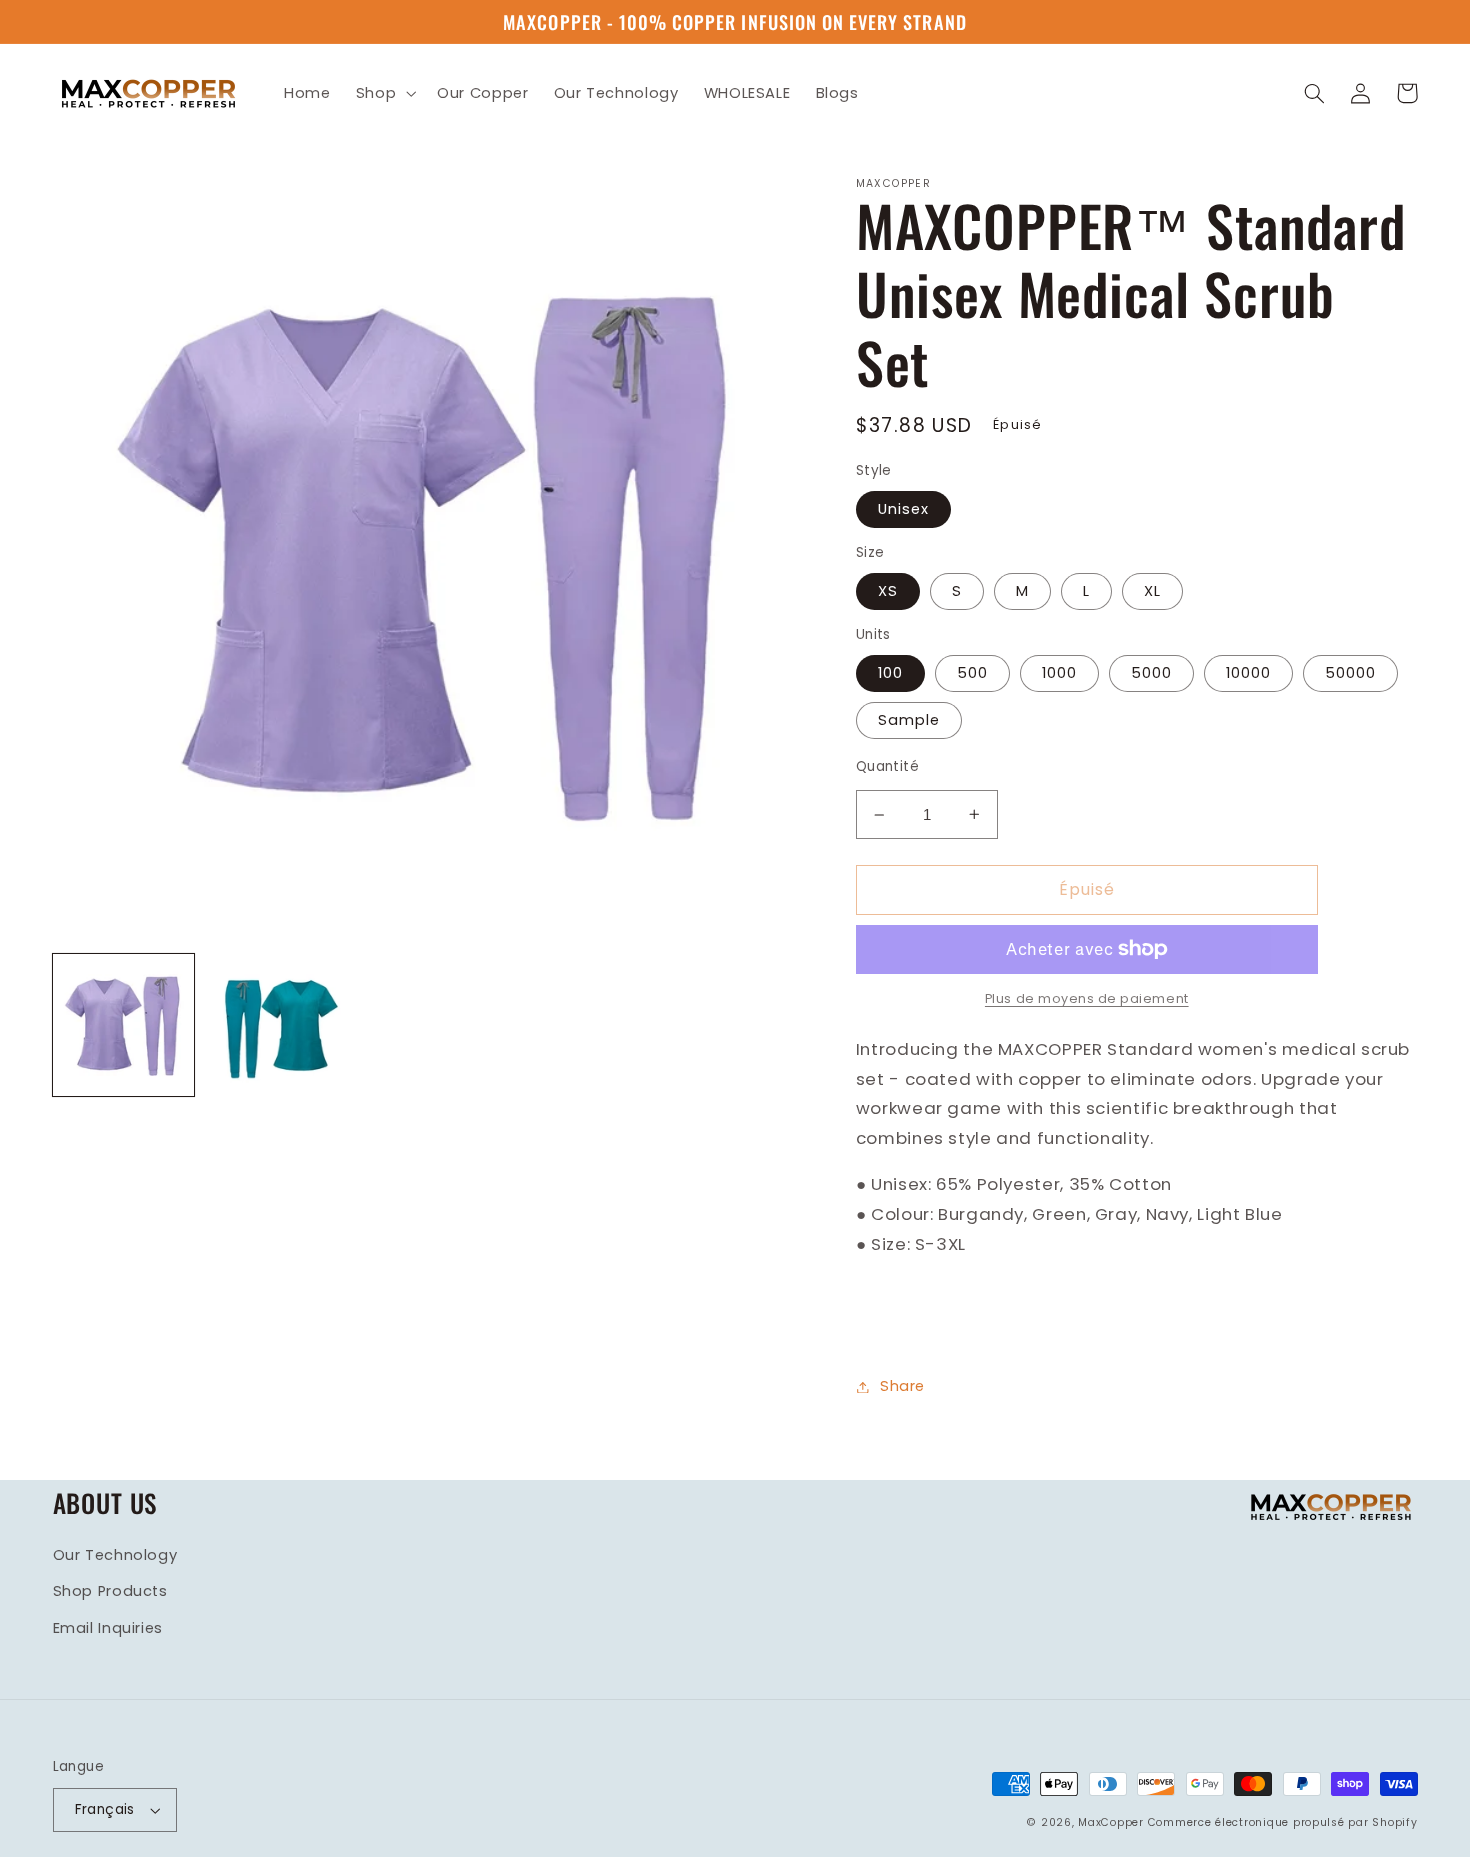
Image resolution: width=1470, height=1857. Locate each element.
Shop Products (110, 1591)
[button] (383, 93)
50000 (1350, 673)
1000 (1059, 673)
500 (972, 673)
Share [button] (902, 1386)
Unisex (903, 509)
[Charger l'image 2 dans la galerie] (276, 1025)
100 (890, 673)
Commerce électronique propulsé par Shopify (1283, 1822)
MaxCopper (1111, 1822)
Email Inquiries (108, 1628)
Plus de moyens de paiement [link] (1087, 998)
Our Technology (115, 1555)
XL (1152, 591)
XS (888, 591)
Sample (909, 720)
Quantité (887, 766)
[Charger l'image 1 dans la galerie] (124, 1025)
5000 (1151, 673)
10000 (1248, 673)
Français (105, 1809)
